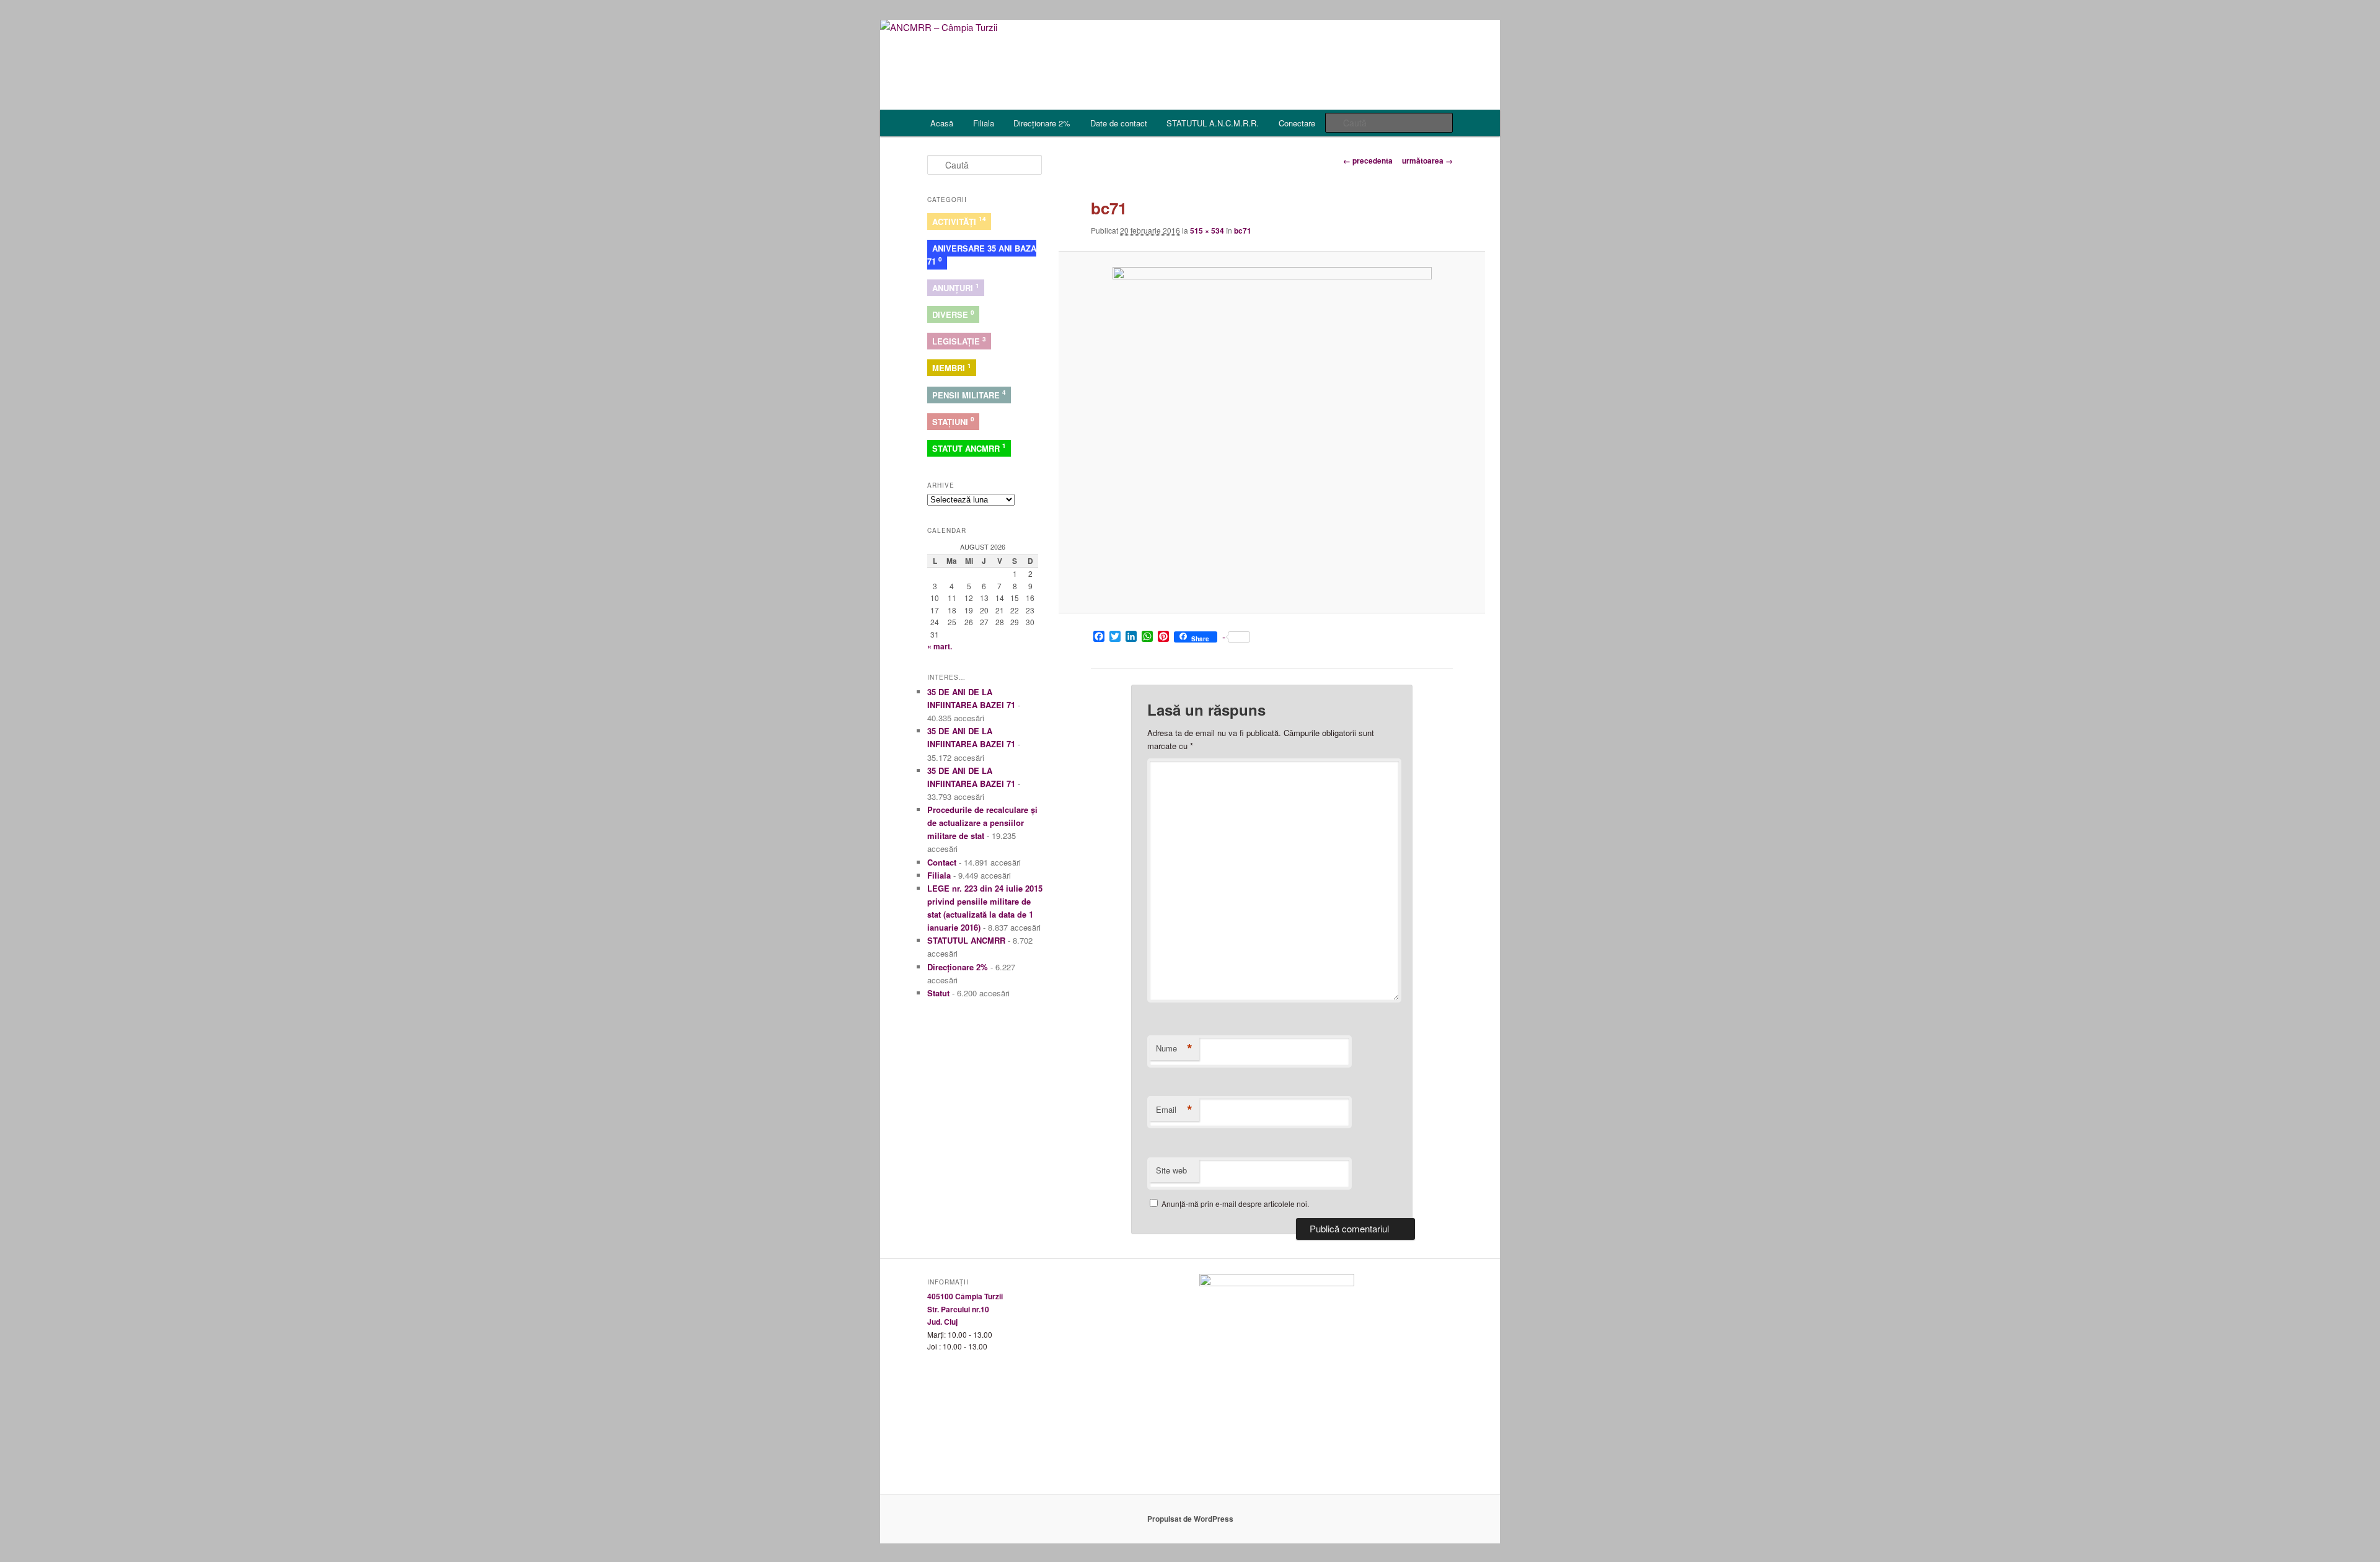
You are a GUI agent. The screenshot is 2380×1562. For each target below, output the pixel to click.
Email (1174, 1110)
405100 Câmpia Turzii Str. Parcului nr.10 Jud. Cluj (965, 1309)
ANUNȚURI (956, 287)
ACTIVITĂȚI (959, 221)
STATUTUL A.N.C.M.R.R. (1213, 123)
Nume (1174, 1048)
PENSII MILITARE (969, 394)
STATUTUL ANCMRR (966, 940)
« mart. (940, 646)
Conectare (1297, 123)
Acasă (942, 123)
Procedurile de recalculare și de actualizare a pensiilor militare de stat (982, 823)
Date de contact (1119, 123)
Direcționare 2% (1042, 123)
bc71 (1243, 230)
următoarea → (1427, 160)
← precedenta (1368, 160)
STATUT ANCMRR (969, 447)
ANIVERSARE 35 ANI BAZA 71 (982, 255)
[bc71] (1272, 432)
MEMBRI (952, 367)
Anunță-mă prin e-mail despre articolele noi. (1235, 1204)
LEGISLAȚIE (959, 341)
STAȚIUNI (953, 421)
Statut (938, 993)
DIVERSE (953, 314)
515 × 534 (1207, 230)
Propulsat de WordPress (1190, 1519)
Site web (1171, 1170)
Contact (942, 862)
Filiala (984, 123)
